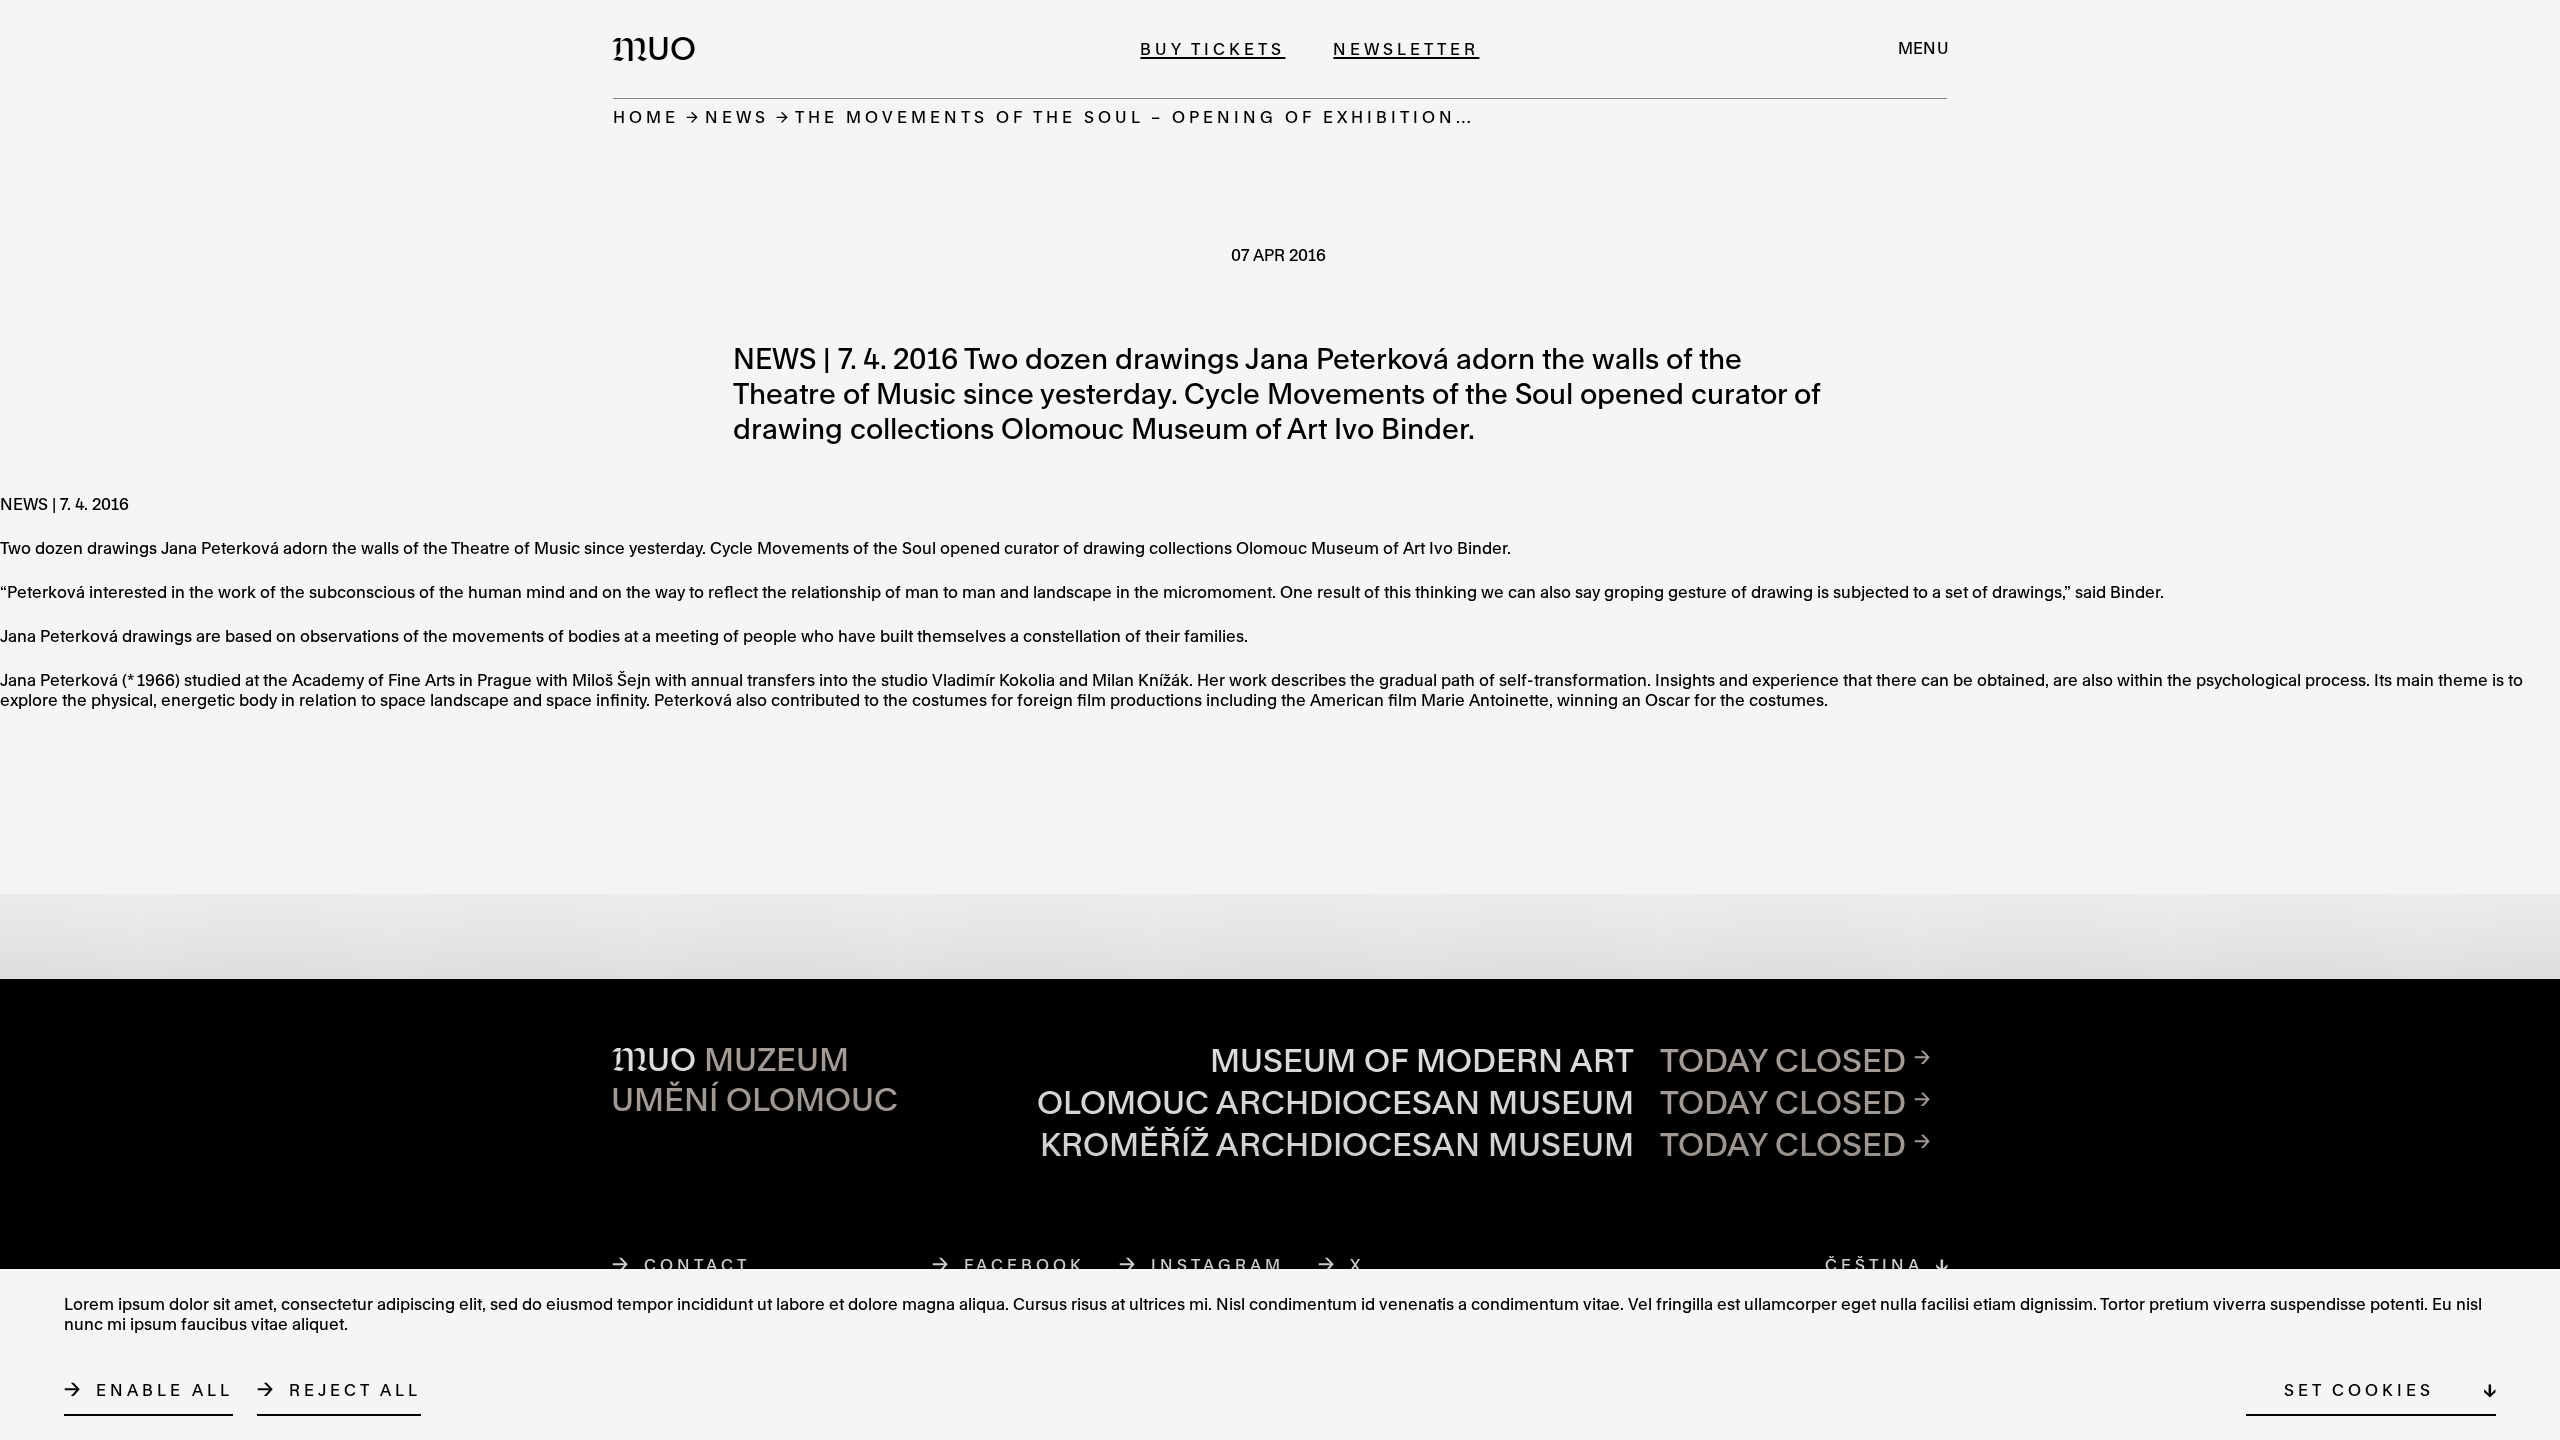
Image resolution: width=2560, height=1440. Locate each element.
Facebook (1025, 1264)
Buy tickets (1212, 48)
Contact (697, 1264)
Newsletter (1406, 48)
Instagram (1218, 1264)
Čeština (1874, 1264)
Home (646, 116)
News (737, 116)
